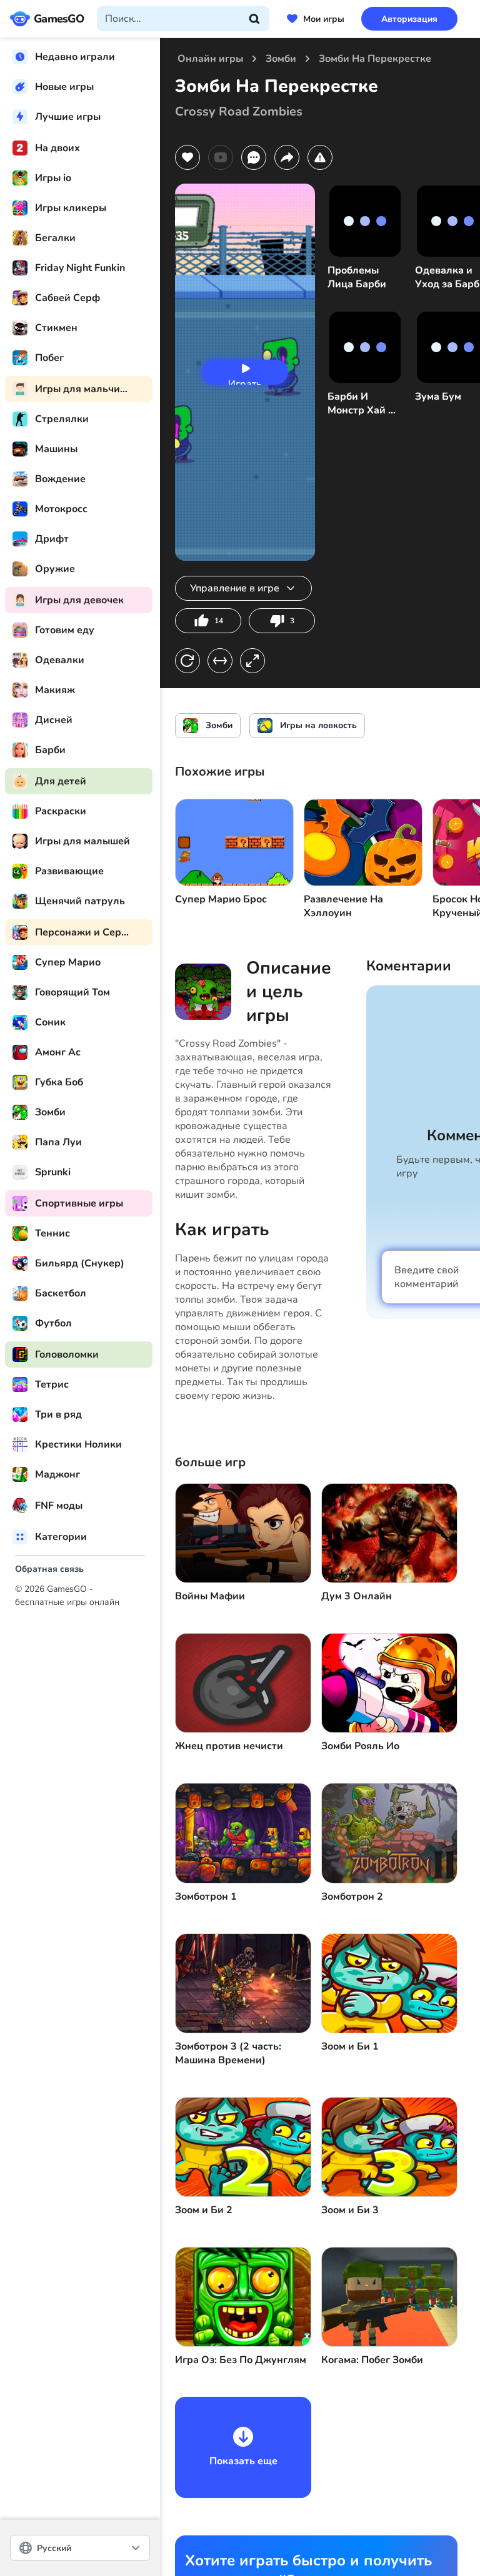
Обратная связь (49, 1569)
